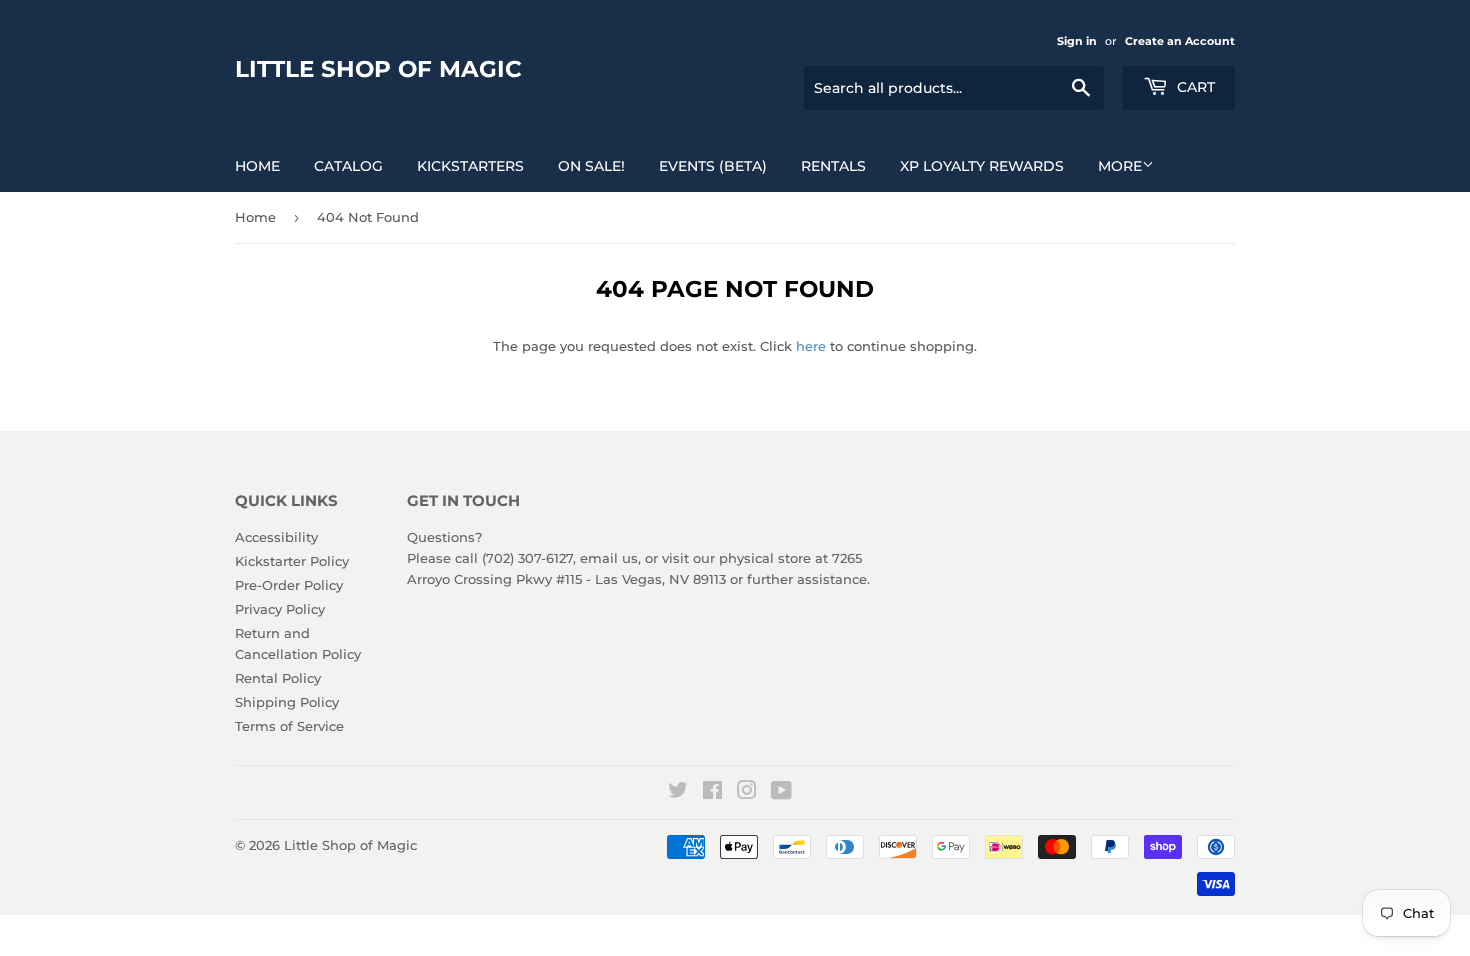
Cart (1194, 87)
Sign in (1077, 41)
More (1120, 166)
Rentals (833, 166)
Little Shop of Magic (378, 69)
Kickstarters (470, 166)
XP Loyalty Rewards (982, 166)
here (811, 346)
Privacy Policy (280, 609)
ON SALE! (591, 166)
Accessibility (276, 537)
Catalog (348, 166)
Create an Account (1180, 41)
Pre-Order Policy (289, 585)
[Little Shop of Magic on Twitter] (678, 793)
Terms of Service (289, 726)
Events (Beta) (713, 166)
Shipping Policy (287, 702)
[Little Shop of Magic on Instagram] (747, 793)
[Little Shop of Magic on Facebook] (712, 793)
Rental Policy (278, 678)
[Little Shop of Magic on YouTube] (781, 793)
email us (609, 558)
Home (257, 166)
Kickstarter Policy (292, 561)
